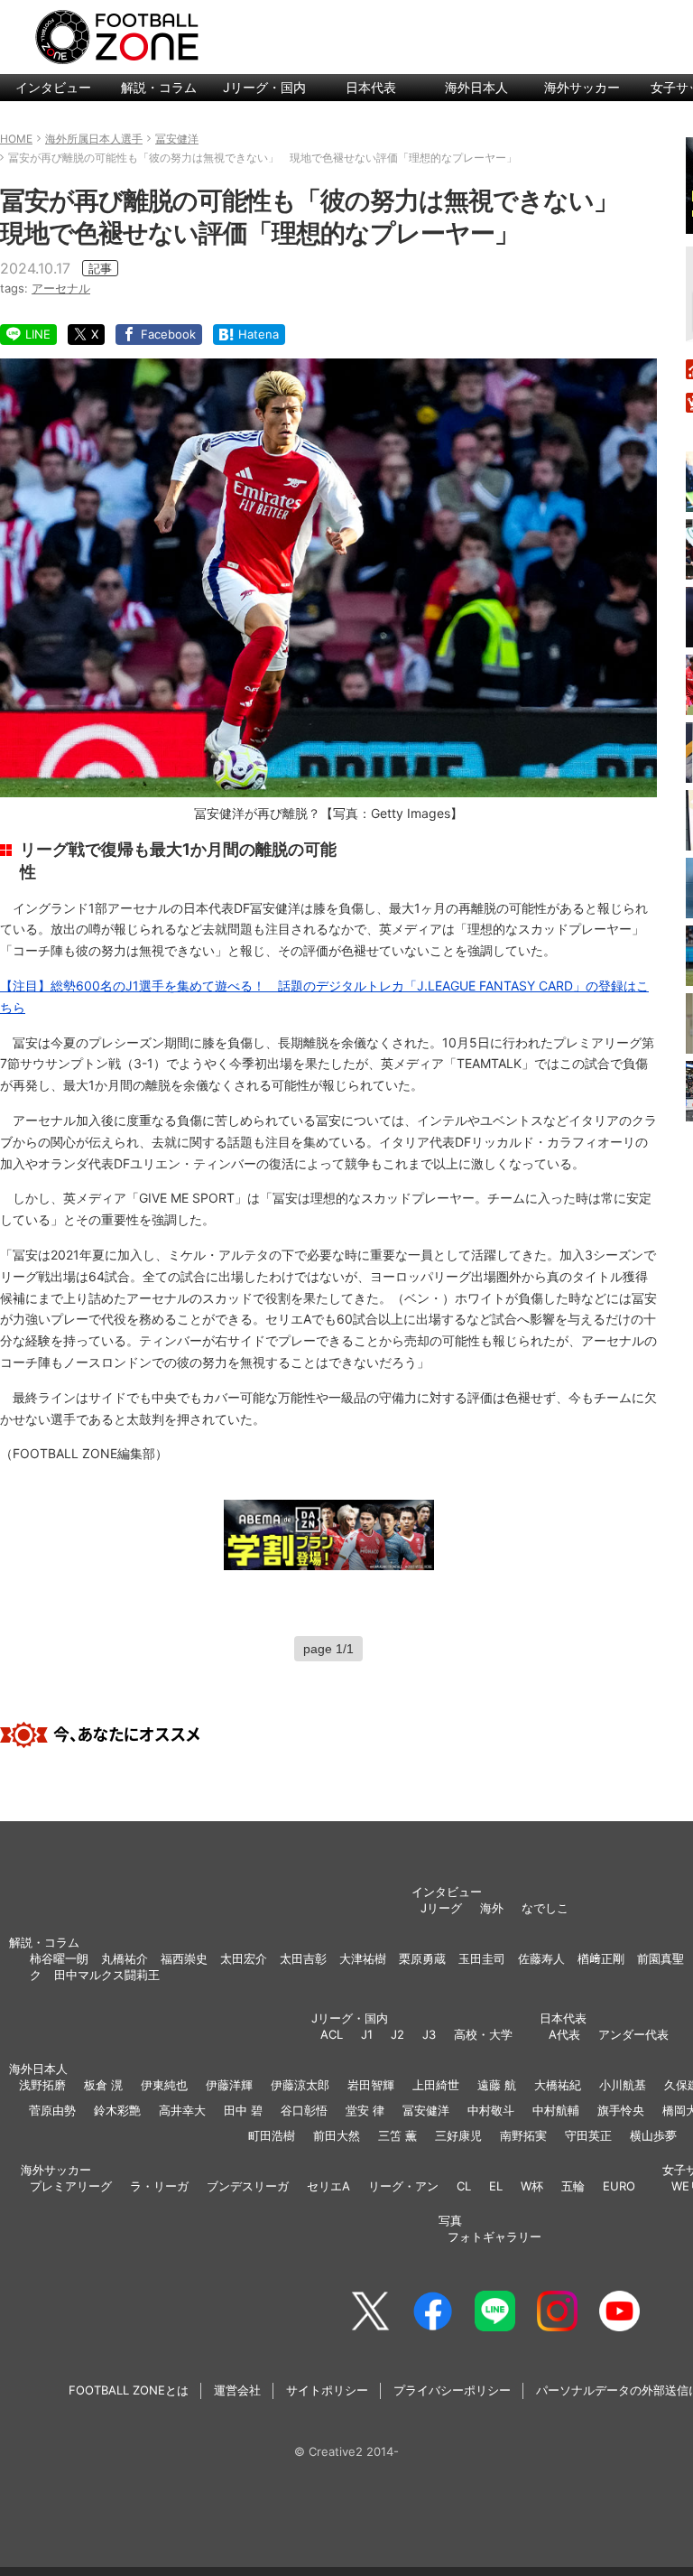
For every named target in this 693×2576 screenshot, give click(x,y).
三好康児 (458, 2135)
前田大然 (337, 2135)
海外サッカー (582, 87)
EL (496, 2186)
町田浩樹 (272, 2135)
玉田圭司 (482, 1958)
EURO (619, 2186)
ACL (332, 2034)
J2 (397, 2034)
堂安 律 (365, 2110)
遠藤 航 (497, 2085)
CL (464, 2186)
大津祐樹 (363, 1958)
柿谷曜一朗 (59, 1958)
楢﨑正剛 (601, 1958)
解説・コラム (159, 87)
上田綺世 (436, 2085)
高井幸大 (182, 2110)
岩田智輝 (371, 2085)
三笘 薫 (397, 2135)
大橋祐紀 (558, 2085)
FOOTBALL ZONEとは (129, 2390)
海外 (492, 1908)
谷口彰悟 (304, 2110)
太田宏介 (244, 1958)
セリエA (328, 2186)
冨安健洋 (426, 2110)
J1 (367, 2034)
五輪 (573, 2186)
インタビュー (53, 87)
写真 (450, 2220)
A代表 (564, 2034)
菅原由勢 (52, 2110)
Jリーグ (441, 1908)
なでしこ (545, 1908)
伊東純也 (164, 2085)
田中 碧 (243, 2110)
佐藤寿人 (541, 1958)
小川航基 (623, 2085)
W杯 (532, 2186)
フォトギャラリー (494, 2237)
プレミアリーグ (71, 2186)
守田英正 (588, 2135)
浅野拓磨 (42, 2085)
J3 (429, 2034)
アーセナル (61, 288)
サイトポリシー (327, 2390)
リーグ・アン (403, 2186)
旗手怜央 (621, 2110)
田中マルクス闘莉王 (107, 1975)
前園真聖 (661, 1958)
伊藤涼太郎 (300, 2085)
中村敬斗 (491, 2110)
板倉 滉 (103, 2085)
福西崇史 (184, 1958)
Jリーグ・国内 (264, 87)
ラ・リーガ (159, 2186)
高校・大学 (483, 2034)
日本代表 (371, 87)
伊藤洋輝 (229, 2085)
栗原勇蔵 (422, 1958)
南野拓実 (523, 2135)
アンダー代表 (633, 2034)
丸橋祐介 (125, 1958)
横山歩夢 (653, 2135)
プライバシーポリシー (452, 2390)
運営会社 (237, 2390)
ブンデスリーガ (248, 2186)
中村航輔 (556, 2110)
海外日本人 (476, 87)
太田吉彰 (303, 1958)
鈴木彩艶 (117, 2110)
